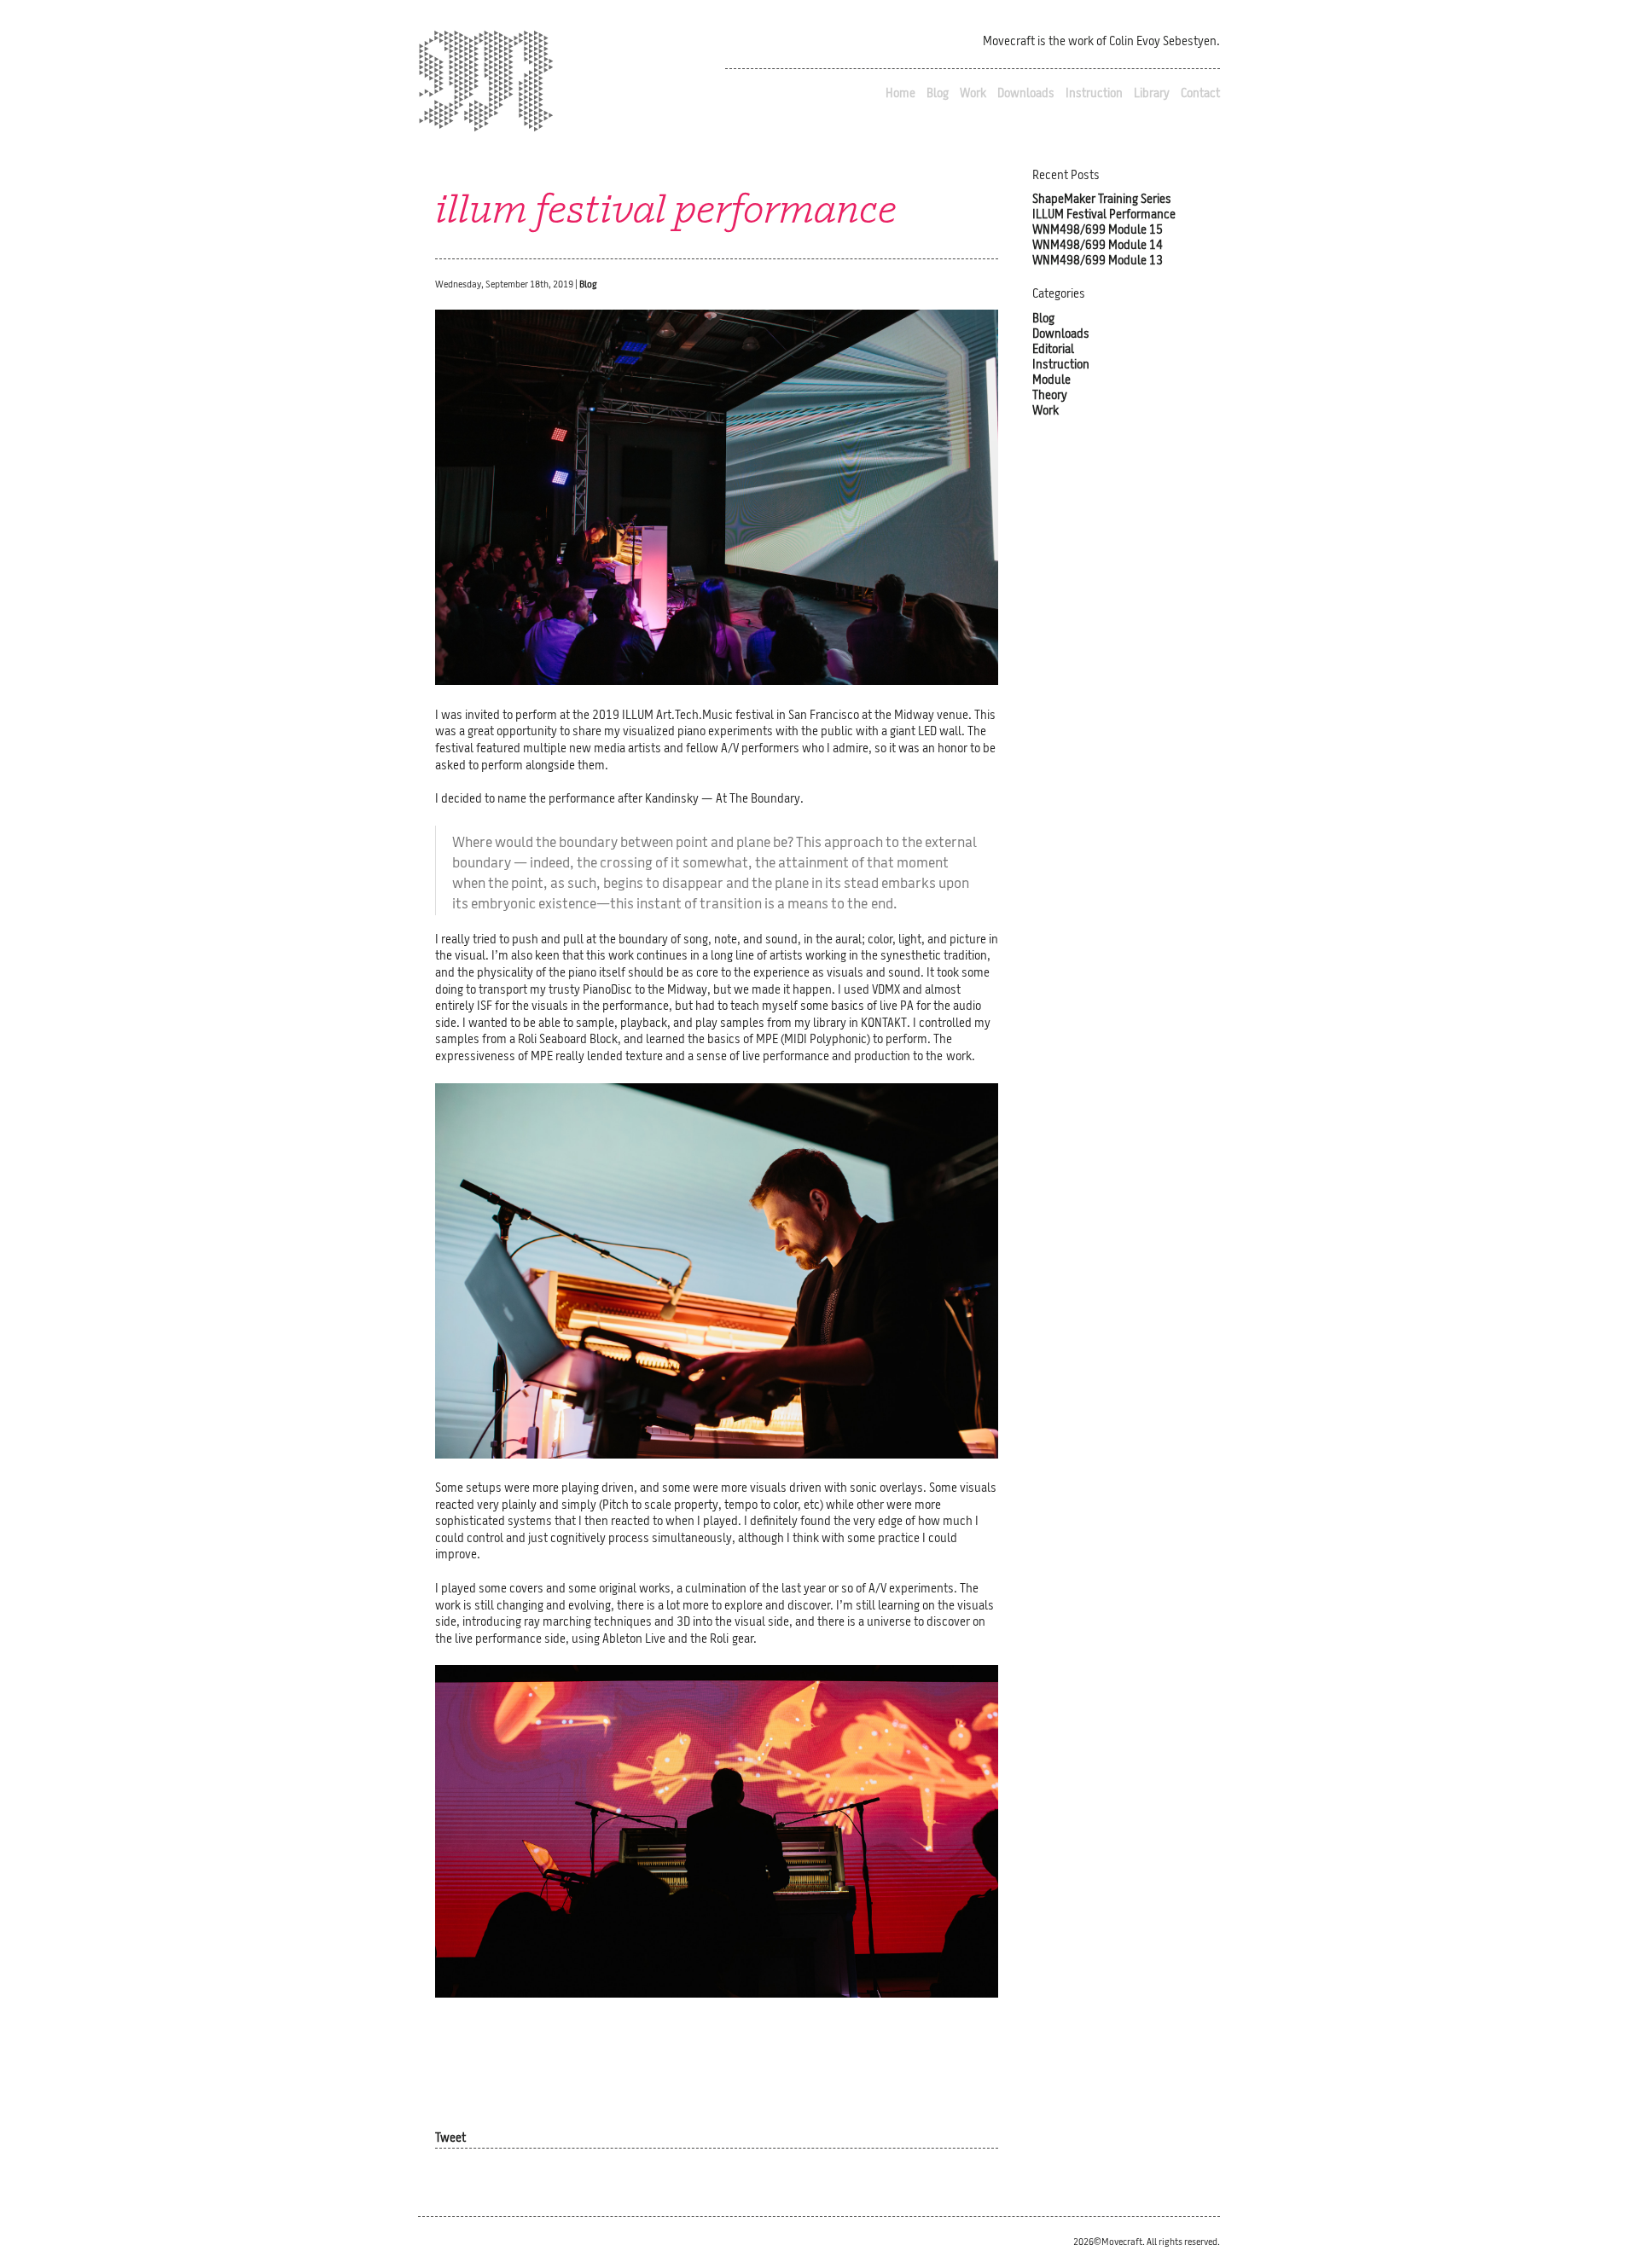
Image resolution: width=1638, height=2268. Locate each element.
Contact (1200, 94)
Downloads (1026, 94)
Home (900, 94)
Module (1051, 381)
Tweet (450, 2139)
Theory (1050, 396)
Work (973, 94)
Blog (938, 94)
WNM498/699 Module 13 (1098, 261)
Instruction (1094, 94)
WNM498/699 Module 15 (1098, 231)
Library (1152, 94)
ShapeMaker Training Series (1102, 200)
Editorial (1053, 350)
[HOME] (486, 84)
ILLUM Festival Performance (1104, 215)
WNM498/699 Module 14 (1098, 246)
